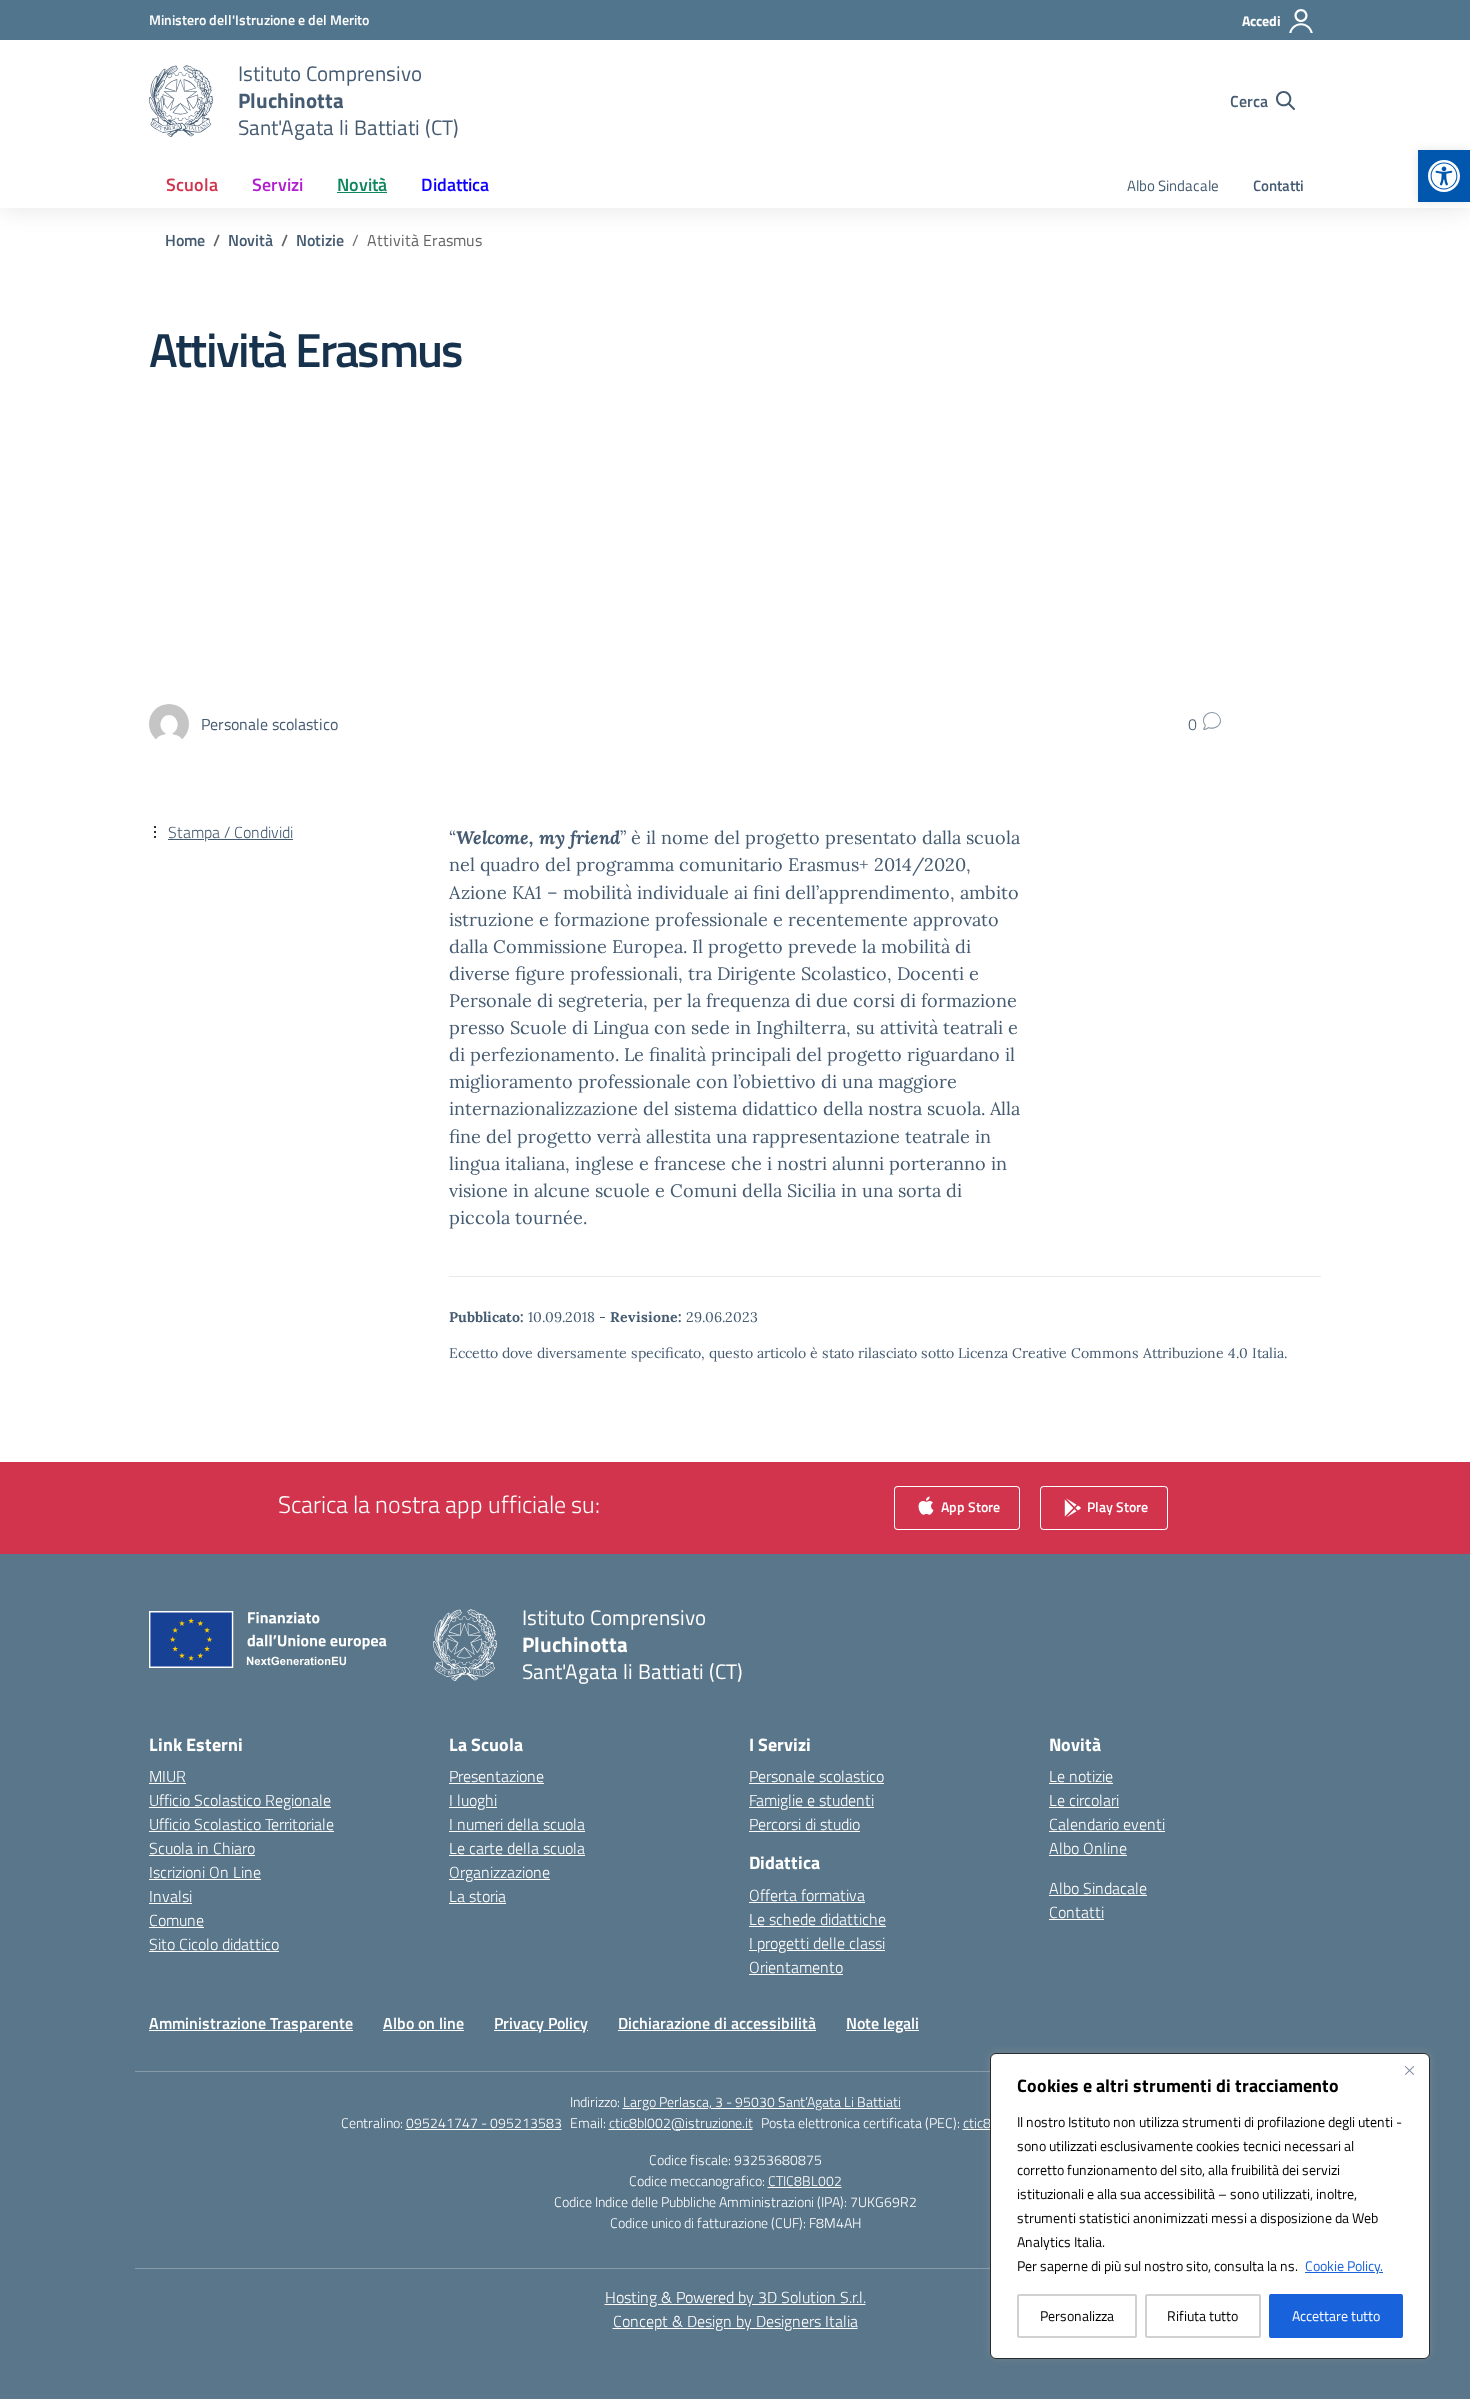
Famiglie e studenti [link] (811, 1800)
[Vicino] (1409, 2070)
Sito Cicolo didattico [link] (214, 1944)
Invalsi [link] (170, 1896)
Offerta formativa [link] (807, 1895)
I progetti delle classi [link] (817, 1943)
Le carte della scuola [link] (517, 1848)
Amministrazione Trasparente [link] (251, 2023)
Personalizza (1077, 2315)
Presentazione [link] (496, 1776)
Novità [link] (362, 184)
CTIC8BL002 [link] (805, 2180)
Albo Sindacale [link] (1173, 185)
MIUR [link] (167, 1776)
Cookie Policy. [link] (1344, 2265)
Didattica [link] (455, 184)
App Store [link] (969, 1506)
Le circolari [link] (1084, 1800)
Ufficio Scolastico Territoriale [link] (241, 1824)
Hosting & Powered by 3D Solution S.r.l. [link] (735, 2297)
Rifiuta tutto (1202, 2315)
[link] (1444, 176)
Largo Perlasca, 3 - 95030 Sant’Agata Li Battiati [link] (762, 2101)
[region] (1210, 2206)
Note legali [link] (882, 2023)
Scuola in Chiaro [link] (202, 1848)
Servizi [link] (277, 184)
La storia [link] (477, 1896)
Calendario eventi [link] (1107, 1824)
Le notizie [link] (1081, 1776)
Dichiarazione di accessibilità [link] (717, 2023)
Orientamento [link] (796, 1967)
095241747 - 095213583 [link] (484, 2122)
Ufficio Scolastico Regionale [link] (240, 1800)
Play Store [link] (1116, 1506)
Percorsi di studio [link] (804, 1824)
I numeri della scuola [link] (517, 1824)
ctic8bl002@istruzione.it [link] (681, 2122)
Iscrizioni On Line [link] (205, 1872)
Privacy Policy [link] (541, 2023)
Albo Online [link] (1088, 1848)
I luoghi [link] (473, 1800)
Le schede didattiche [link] (817, 1919)
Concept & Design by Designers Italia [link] (735, 2321)
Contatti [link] (1278, 185)
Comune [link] (176, 1920)
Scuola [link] (192, 184)
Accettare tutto (1336, 2315)
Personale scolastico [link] (816, 1776)
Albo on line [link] (423, 2023)
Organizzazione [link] (499, 1872)
